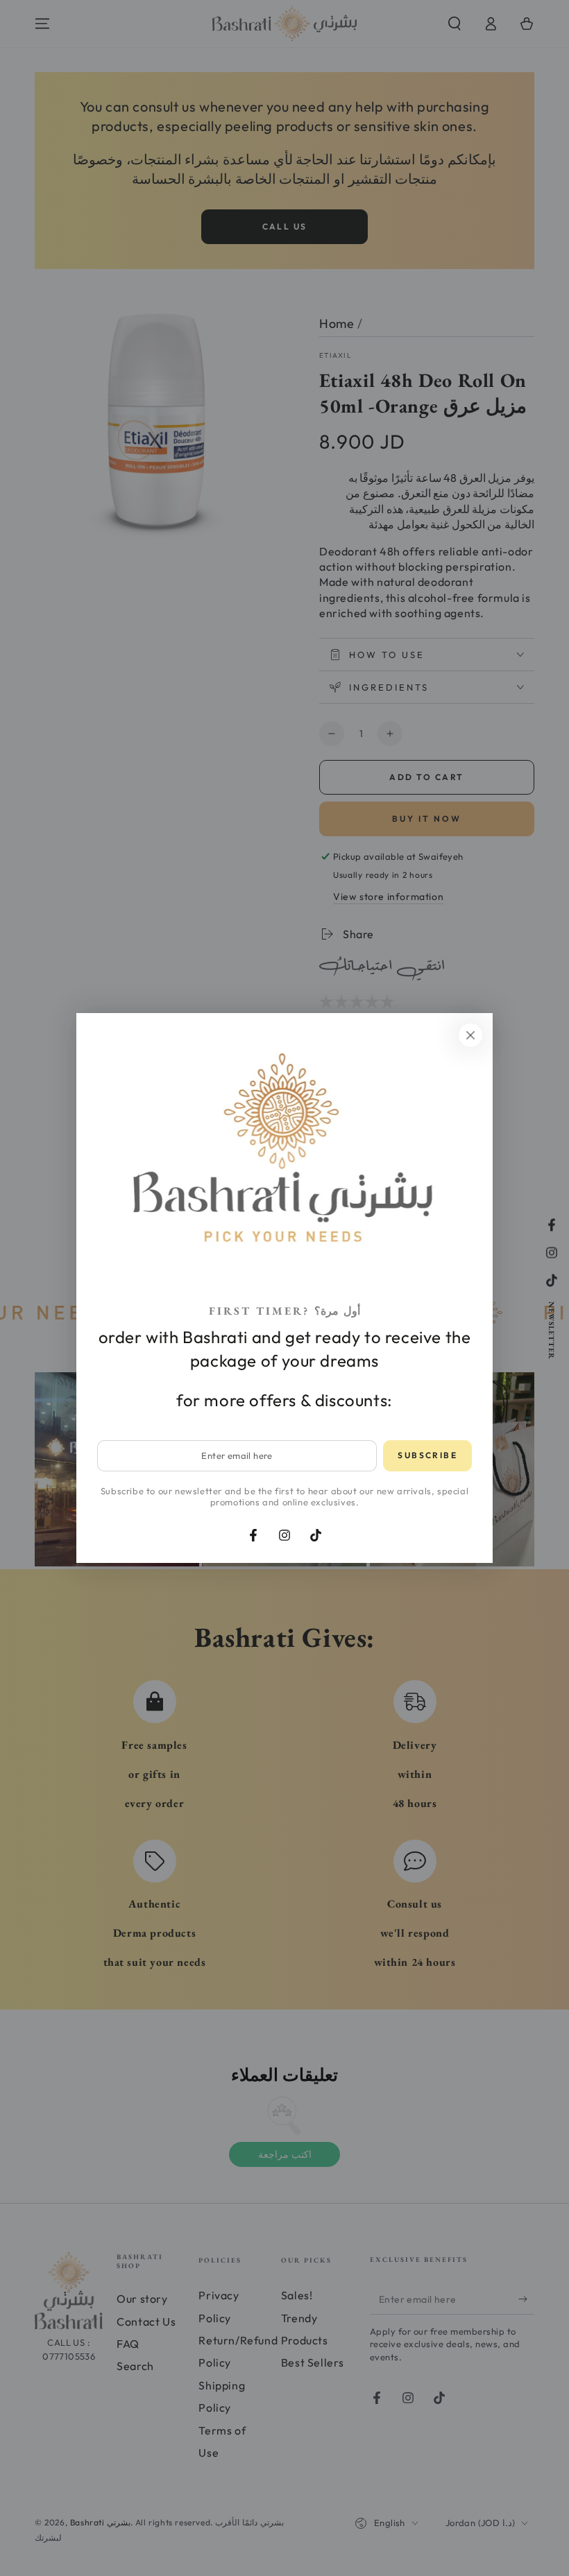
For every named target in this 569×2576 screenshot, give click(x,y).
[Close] (470, 1035)
